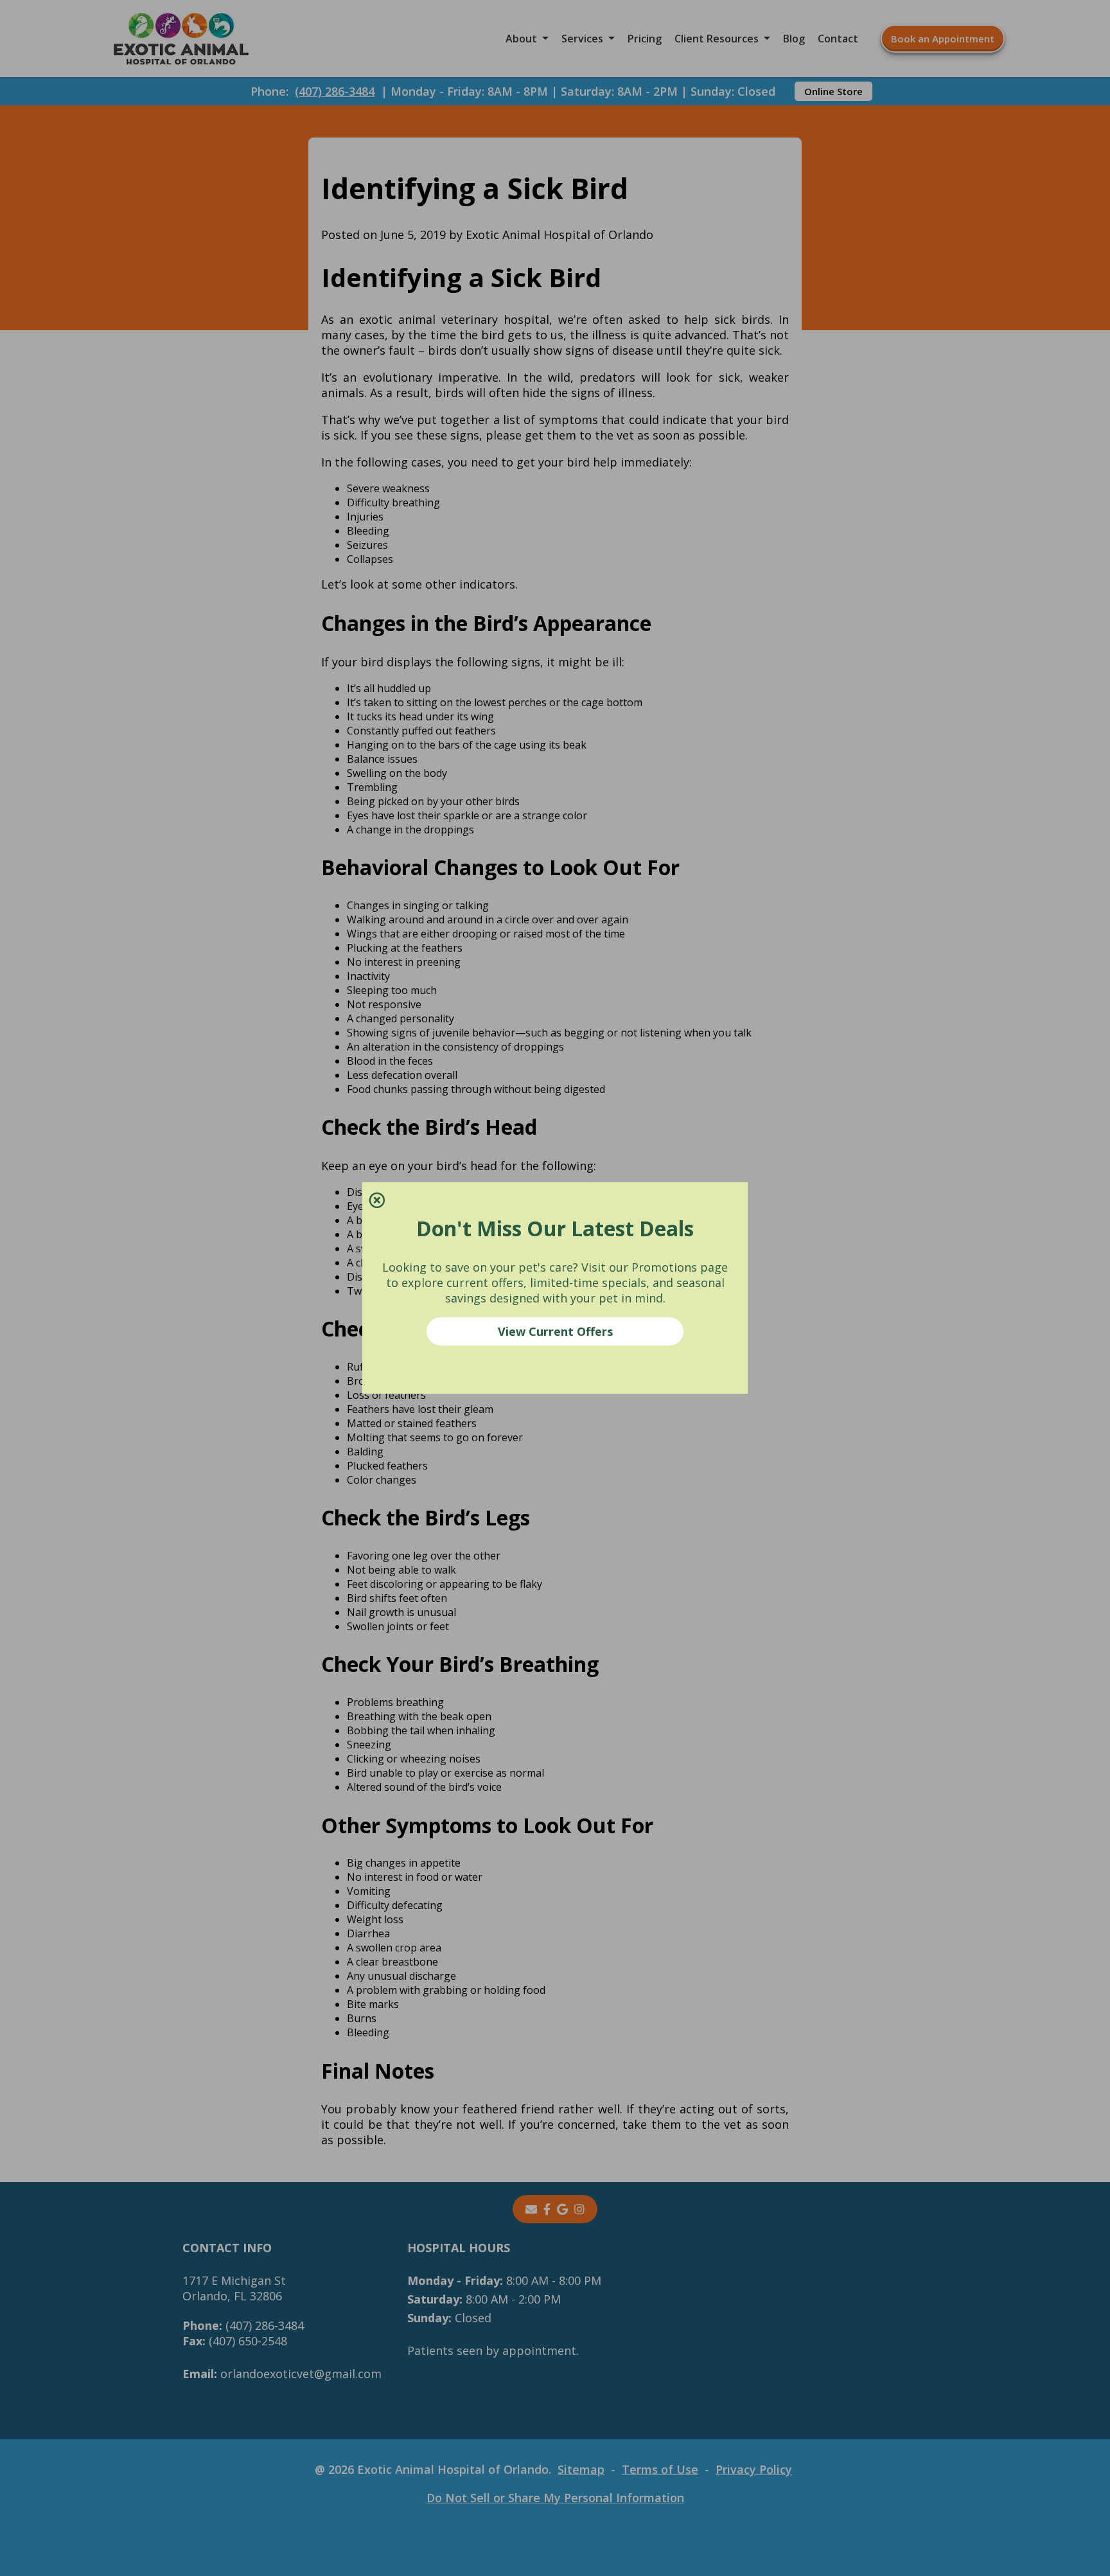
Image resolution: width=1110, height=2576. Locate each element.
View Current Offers (555, 1331)
